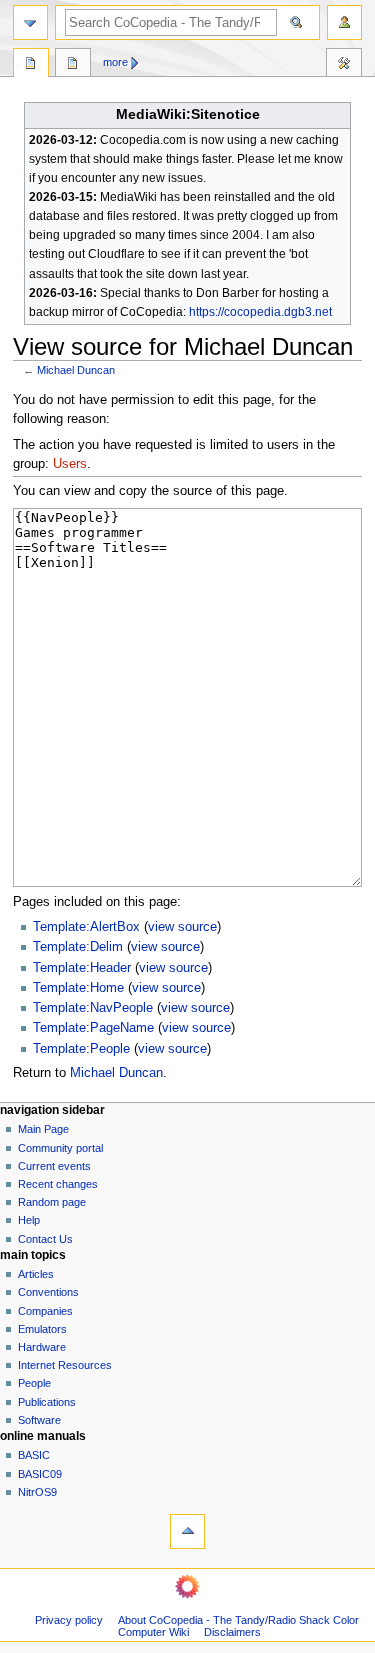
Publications (47, 1402)
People (34, 1383)
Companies (45, 1311)
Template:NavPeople (93, 1008)
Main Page (43, 1129)
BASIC (34, 1455)
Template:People (81, 1049)
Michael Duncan (76, 370)
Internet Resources (65, 1365)
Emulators (42, 1329)
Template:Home (78, 988)
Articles (36, 1274)
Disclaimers (232, 1632)
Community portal (60, 1148)
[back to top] (187, 1531)
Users (70, 464)
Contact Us (45, 1239)
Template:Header (82, 968)
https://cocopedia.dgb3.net (260, 312)
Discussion (73, 65)
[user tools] (344, 22)
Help (29, 1220)
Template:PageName (93, 1028)
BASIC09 (40, 1474)
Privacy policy (69, 1620)
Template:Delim (78, 947)
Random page (52, 1202)
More (115, 62)
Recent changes (58, 1184)
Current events (54, 1166)
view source (182, 927)
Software (39, 1420)
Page (31, 65)
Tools (344, 65)
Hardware (42, 1347)
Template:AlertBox (86, 927)
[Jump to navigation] (30, 22)
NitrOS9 (37, 1492)
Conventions (48, 1292)
